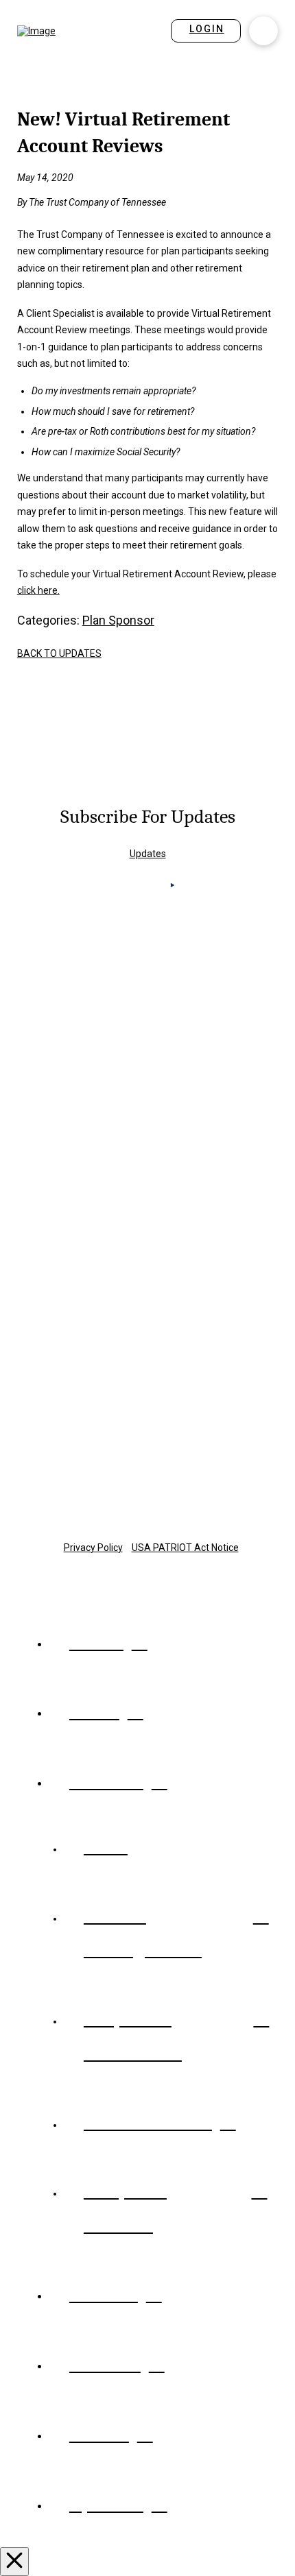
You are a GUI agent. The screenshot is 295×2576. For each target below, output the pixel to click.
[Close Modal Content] (14, 2562)
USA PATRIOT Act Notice (185, 1548)
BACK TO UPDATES (59, 653)
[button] (263, 31)
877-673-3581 (147, 1438)
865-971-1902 (147, 1046)
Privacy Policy (93, 1548)
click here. (38, 590)
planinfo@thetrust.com (148, 1462)
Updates (148, 854)
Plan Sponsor (118, 620)
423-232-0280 (147, 1178)
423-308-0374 (147, 1311)
